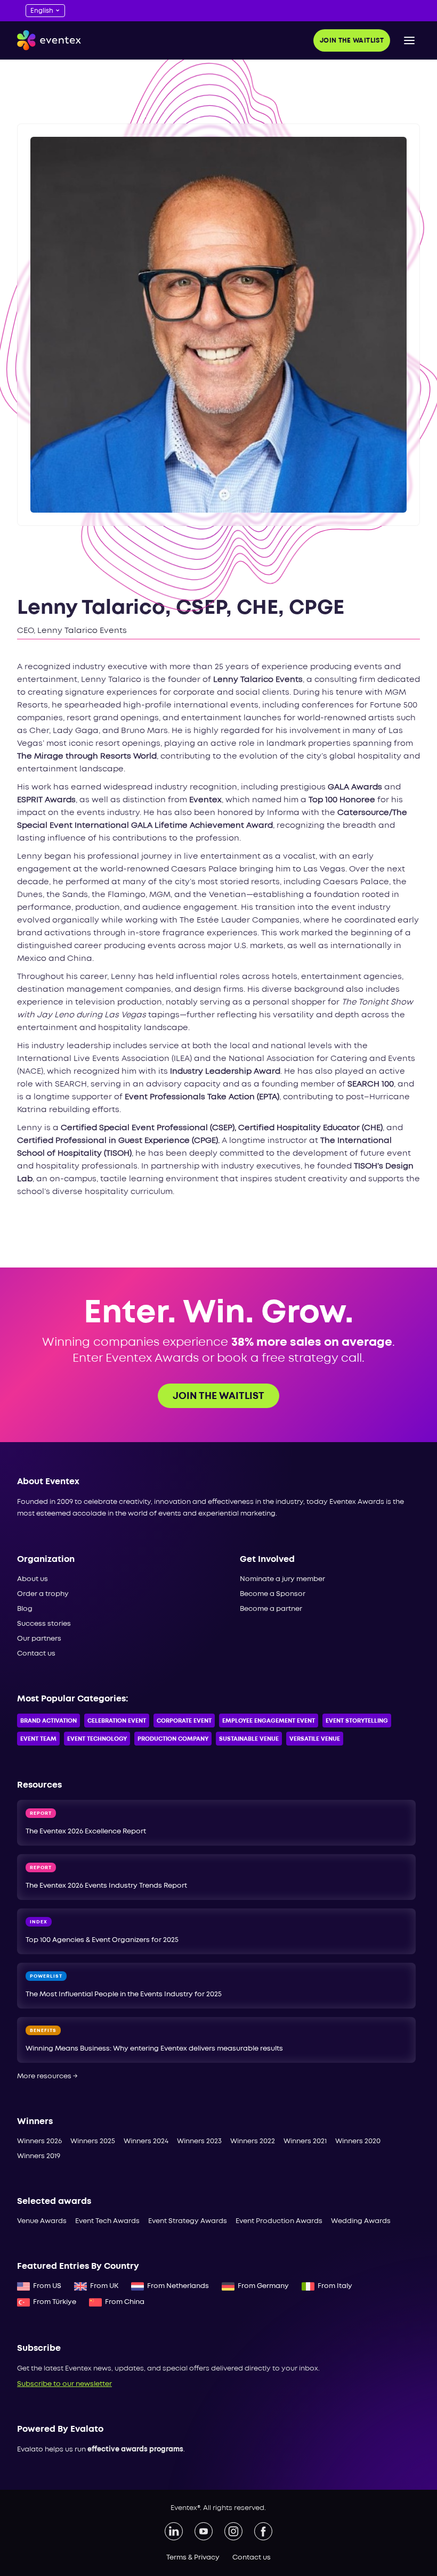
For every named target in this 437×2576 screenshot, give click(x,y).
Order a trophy (43, 1594)
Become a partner (271, 1609)
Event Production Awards (279, 2221)
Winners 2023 (199, 2141)
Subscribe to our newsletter (64, 2384)
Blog (25, 1609)
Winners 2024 (146, 2141)
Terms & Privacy (193, 2558)
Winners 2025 (93, 2141)
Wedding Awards (361, 2221)
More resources (47, 2076)
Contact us (36, 1654)
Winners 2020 (358, 2141)
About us (33, 1579)
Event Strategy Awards (188, 2221)
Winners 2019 (39, 2156)
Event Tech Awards (107, 2221)
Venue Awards (42, 2221)
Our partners (39, 1639)
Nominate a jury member (282, 1579)
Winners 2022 (253, 2141)
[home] (49, 40)
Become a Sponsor (273, 1594)
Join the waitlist (352, 41)
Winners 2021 (305, 2141)
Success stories (44, 1624)
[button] (409, 40)
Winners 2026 (39, 2141)
